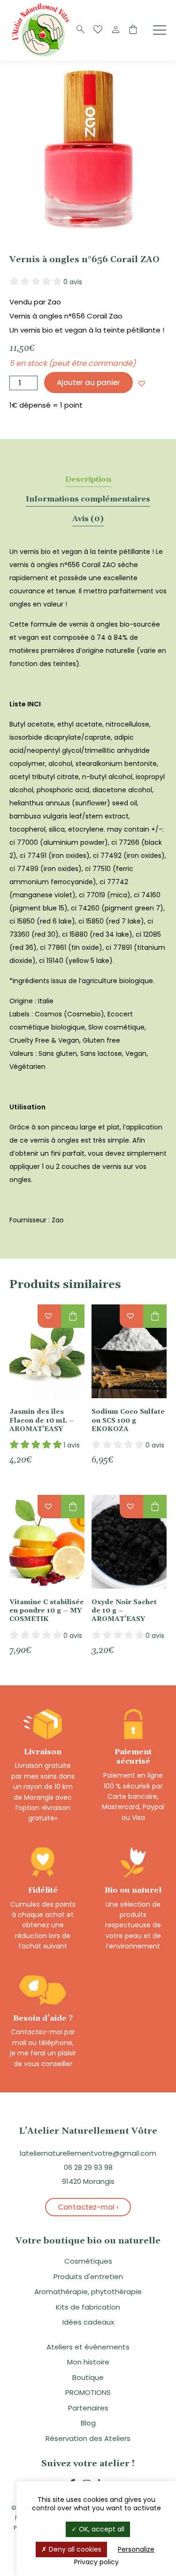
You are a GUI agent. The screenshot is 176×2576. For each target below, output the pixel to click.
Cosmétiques (88, 2261)
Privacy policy (96, 2562)
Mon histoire (88, 2362)
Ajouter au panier (88, 383)
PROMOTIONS (88, 2392)
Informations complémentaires (88, 499)
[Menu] (160, 30)
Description (88, 479)
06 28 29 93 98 (88, 2167)
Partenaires (88, 2408)
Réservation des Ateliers (88, 2438)
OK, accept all (101, 2529)
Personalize (136, 2549)
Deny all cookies (74, 2549)
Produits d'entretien (88, 2277)
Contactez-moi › (88, 2207)
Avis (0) (88, 519)
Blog (88, 2423)
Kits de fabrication (88, 2307)
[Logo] (42, 56)
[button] (142, 383)
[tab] (88, 479)
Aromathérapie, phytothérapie (88, 2292)
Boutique (88, 2377)
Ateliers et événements (88, 2347)
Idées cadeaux (88, 2322)
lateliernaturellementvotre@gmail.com (88, 2153)
